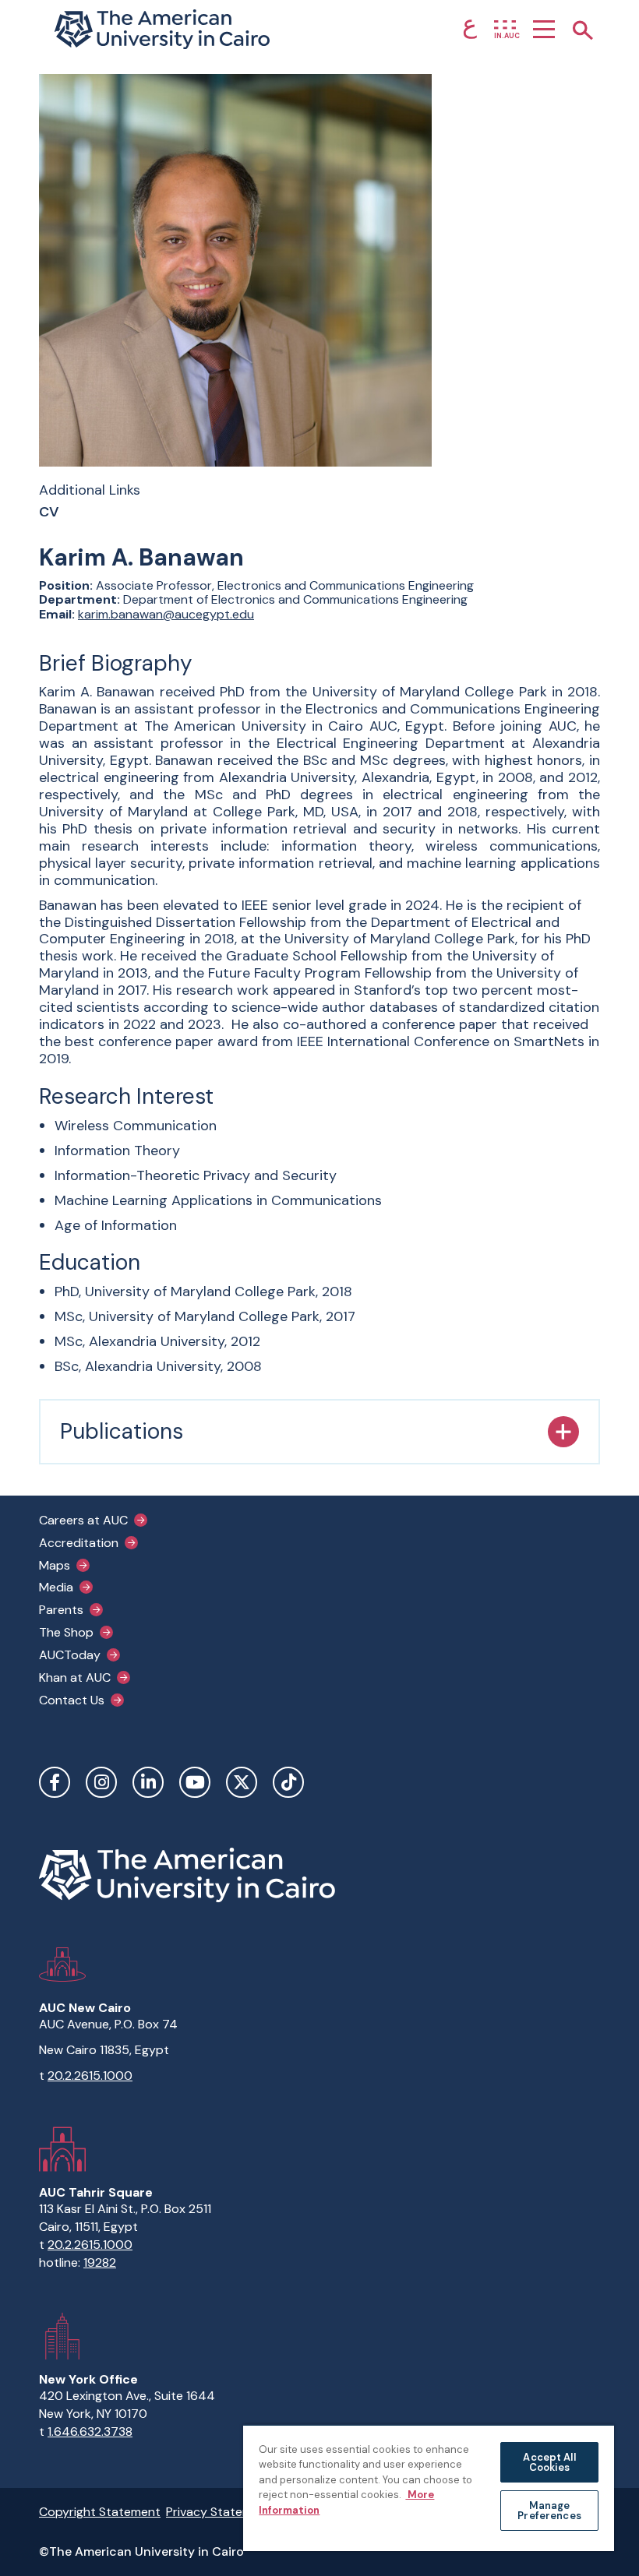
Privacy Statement (219, 2512)
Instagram (101, 1782)
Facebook (55, 1782)
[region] (429, 2488)
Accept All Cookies (549, 2462)
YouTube (195, 1782)
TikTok (288, 1782)
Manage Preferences (549, 2511)
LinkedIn (148, 1782)
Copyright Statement (100, 2512)
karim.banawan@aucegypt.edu (166, 614)
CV (49, 513)
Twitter (242, 1782)
